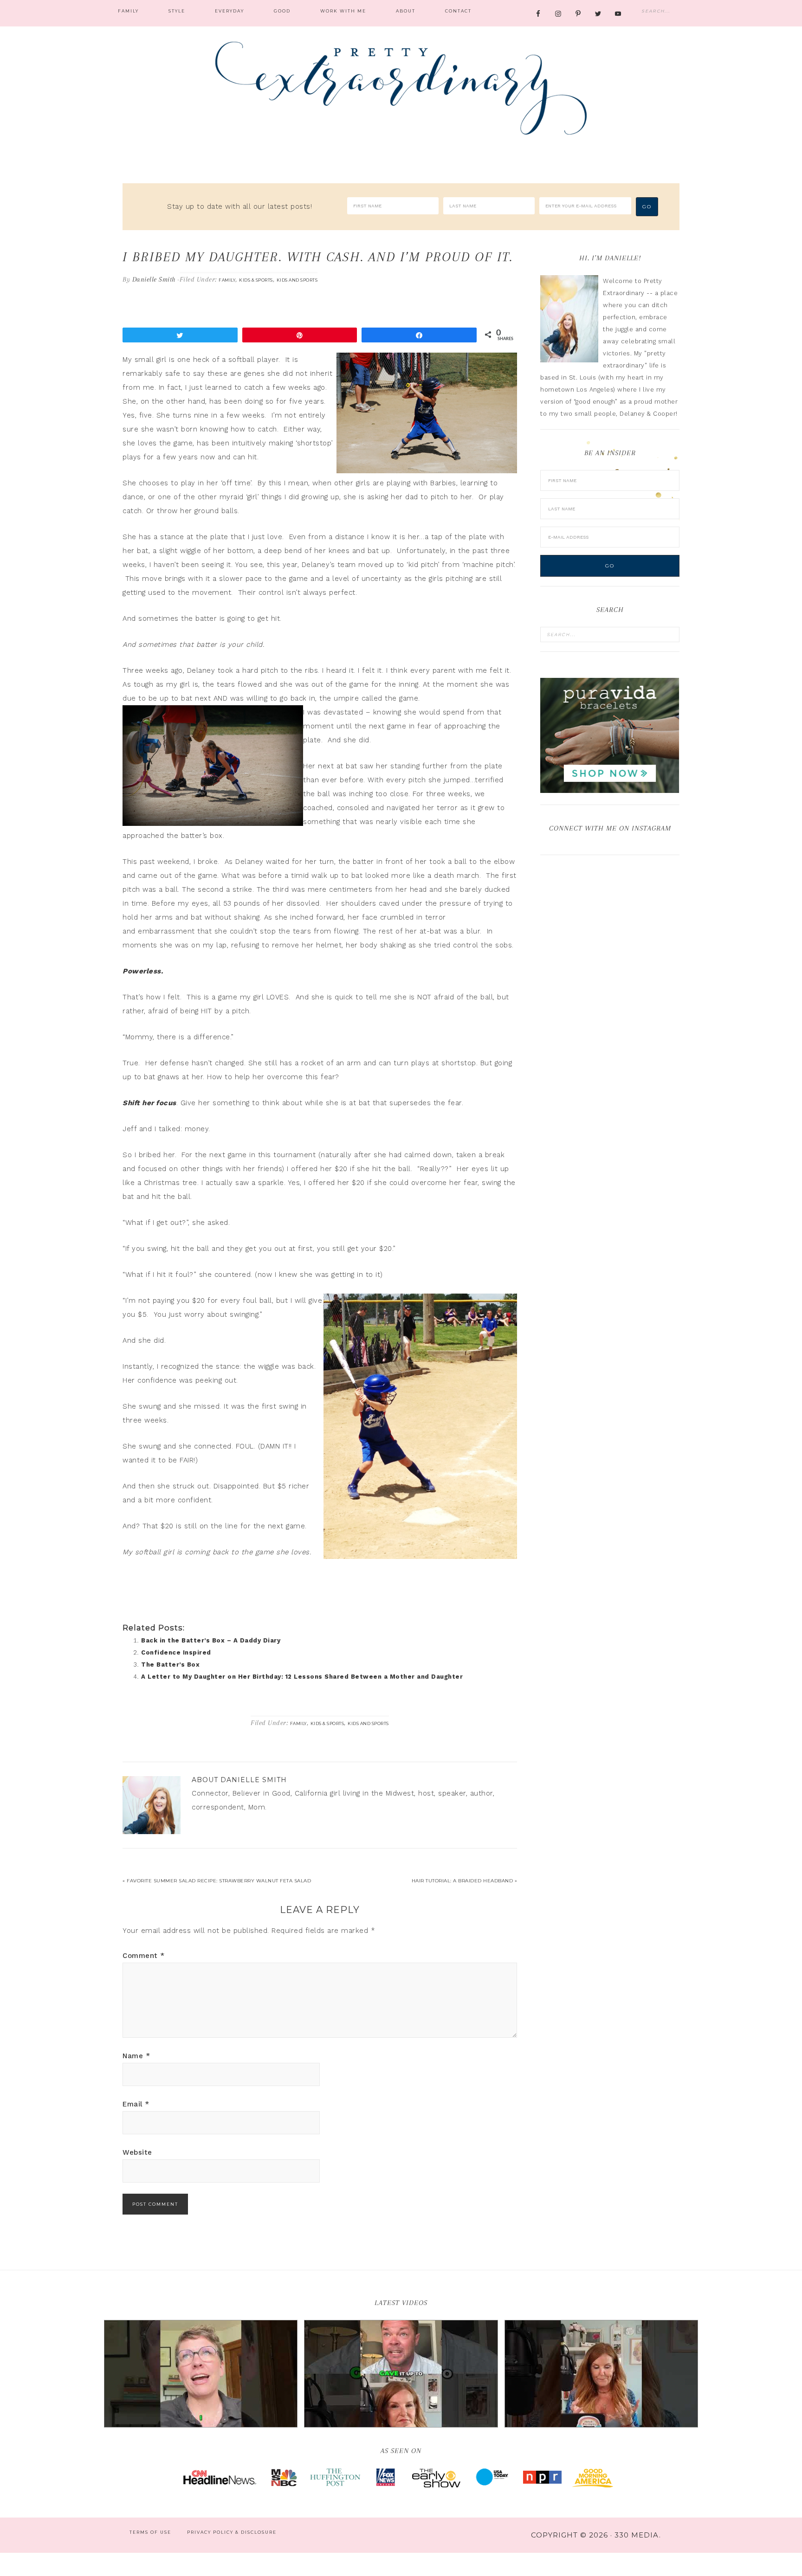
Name (136, 2056)
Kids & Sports (256, 280)
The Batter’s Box (170, 1665)
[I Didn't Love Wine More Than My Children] (601, 2374)
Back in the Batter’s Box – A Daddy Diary (211, 1640)
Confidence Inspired (176, 1652)
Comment (144, 1956)
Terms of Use (150, 2532)
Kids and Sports (297, 280)
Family (227, 280)
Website (137, 2152)
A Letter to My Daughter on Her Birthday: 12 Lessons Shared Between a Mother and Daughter (302, 1677)
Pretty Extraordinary (401, 88)
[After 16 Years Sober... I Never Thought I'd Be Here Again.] (201, 2374)
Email (136, 2104)
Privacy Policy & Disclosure (232, 2532)
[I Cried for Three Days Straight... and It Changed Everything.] (401, 2374)
